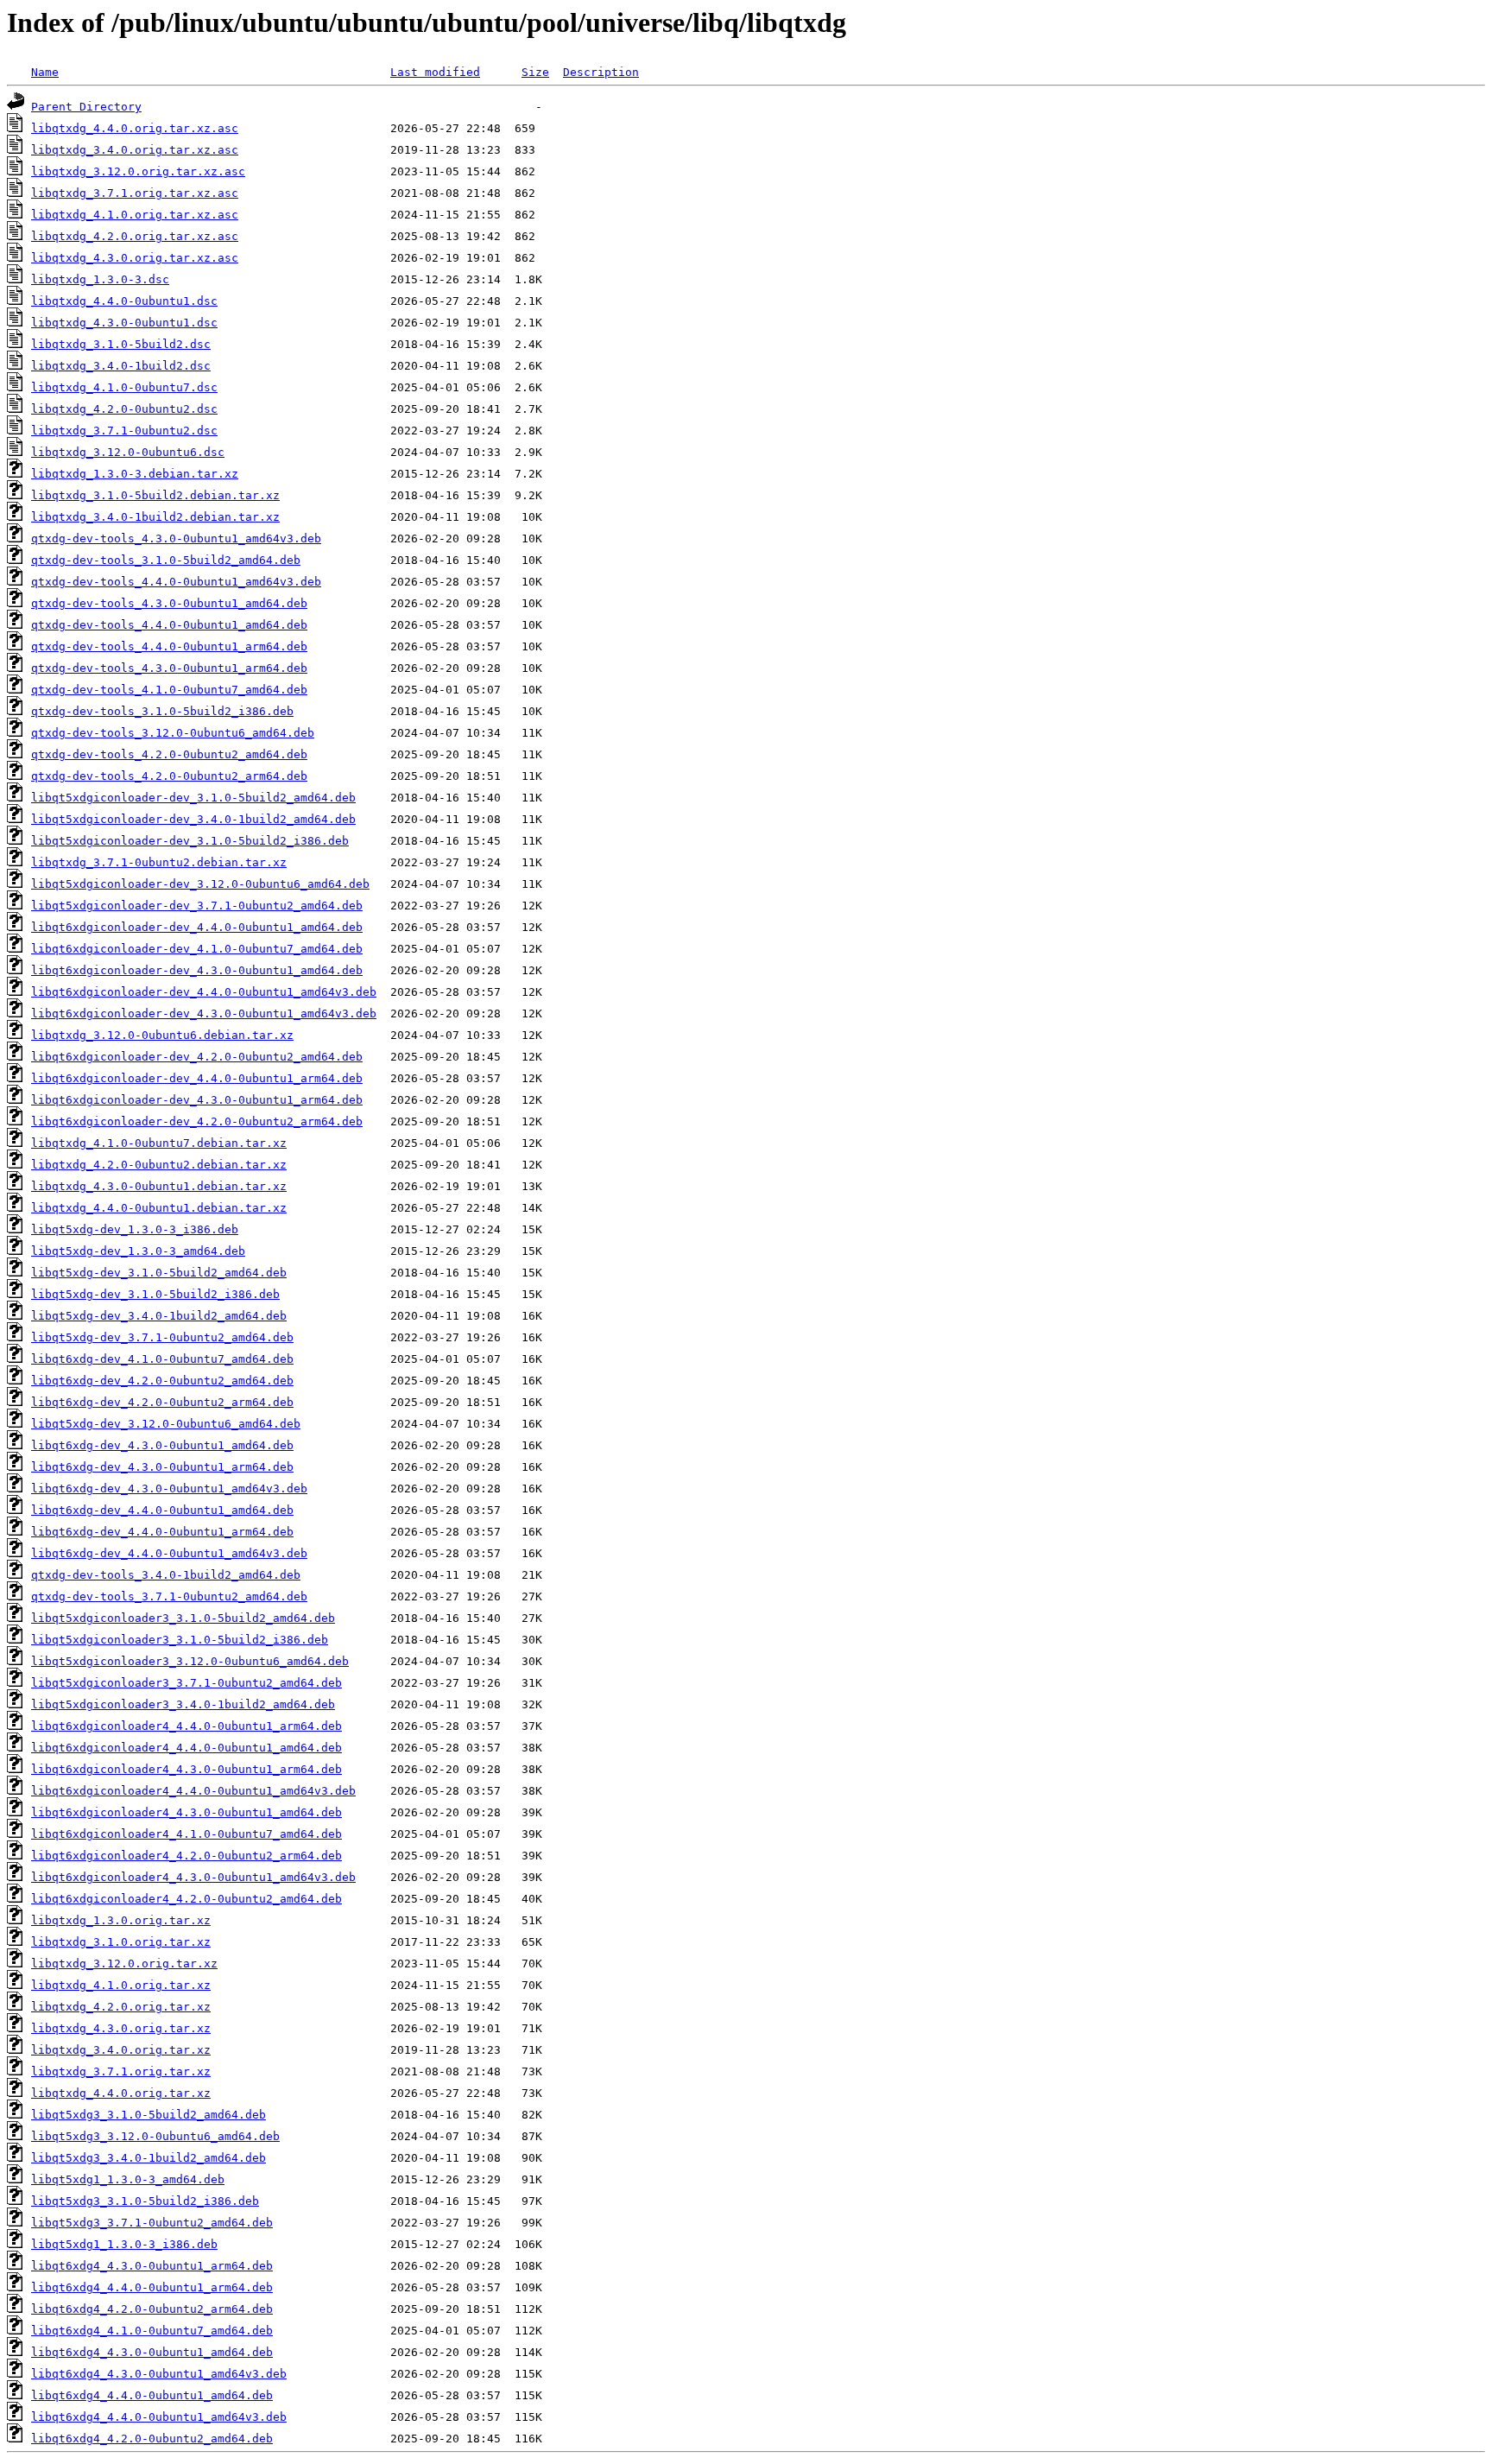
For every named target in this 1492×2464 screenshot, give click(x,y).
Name (45, 72)
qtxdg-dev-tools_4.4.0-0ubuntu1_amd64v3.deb (176, 582)
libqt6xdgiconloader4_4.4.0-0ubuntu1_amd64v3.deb (193, 1791)
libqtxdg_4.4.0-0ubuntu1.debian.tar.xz (159, 1208)
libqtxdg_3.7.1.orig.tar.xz (121, 2071)
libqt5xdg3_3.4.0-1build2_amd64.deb (149, 2158)
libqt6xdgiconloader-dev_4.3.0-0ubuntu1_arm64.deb (197, 1100)
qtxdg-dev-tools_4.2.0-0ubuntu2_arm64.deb (169, 776)
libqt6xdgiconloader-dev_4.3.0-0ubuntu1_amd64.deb (197, 970)
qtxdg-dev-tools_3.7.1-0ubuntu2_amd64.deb (169, 1596)
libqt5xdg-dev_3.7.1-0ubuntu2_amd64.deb (162, 1337)
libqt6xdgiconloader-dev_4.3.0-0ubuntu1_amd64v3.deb (204, 1013)
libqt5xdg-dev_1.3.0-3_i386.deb (135, 1229)
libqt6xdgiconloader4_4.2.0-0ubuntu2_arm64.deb (186, 1856)
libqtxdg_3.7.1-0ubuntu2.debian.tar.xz (159, 862)
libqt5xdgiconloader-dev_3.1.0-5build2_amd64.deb (193, 798)
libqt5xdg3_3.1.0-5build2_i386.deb (145, 2201)
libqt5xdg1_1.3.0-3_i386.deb (124, 2244)
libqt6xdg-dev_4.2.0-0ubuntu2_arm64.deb (162, 1402)
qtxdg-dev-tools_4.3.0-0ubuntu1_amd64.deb (169, 603)
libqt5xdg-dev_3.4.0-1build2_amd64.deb (159, 1316)
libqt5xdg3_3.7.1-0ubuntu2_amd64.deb (152, 2223)
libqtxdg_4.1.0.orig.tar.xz (121, 1985)
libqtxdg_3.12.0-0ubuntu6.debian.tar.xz (162, 1035)
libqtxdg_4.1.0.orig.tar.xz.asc (135, 215)
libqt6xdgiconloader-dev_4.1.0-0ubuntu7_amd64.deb (197, 949)
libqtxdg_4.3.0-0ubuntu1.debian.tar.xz (159, 1186)
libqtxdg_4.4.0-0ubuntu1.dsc (124, 301)
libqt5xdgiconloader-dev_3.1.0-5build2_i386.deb (190, 841)
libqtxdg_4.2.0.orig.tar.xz (121, 2007)
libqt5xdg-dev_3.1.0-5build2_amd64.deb (159, 1273)
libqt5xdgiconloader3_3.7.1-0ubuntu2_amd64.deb (186, 1683)
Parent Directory (86, 107)
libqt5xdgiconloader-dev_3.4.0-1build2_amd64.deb (193, 819)
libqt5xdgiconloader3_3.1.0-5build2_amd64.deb (183, 1618)
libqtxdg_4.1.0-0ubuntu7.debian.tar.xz (159, 1143)
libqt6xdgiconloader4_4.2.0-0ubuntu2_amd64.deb (186, 1899)
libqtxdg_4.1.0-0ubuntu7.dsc (124, 387)
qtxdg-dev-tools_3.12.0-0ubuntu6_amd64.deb (173, 733)
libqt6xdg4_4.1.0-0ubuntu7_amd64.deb (152, 2331)
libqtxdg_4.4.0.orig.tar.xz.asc (135, 128)
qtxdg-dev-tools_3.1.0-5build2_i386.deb (162, 711)
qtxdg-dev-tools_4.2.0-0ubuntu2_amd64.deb (169, 754)
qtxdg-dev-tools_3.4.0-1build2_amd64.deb (166, 1575)
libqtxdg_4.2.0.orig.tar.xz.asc (135, 236)
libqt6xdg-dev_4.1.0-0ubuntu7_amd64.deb (162, 1359)
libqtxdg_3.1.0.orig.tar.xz (121, 1942)
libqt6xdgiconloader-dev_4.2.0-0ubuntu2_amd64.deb (197, 1057)
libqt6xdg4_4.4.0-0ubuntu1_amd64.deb (152, 2395)
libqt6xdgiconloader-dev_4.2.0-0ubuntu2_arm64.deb (197, 1121)
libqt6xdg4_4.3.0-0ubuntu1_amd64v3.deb (159, 2374)
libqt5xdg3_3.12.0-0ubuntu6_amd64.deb (155, 2136)
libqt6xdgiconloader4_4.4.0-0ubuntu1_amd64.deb (186, 1748)
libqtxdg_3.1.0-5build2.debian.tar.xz (155, 495)
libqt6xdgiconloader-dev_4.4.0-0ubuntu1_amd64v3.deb (204, 992)
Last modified (435, 72)
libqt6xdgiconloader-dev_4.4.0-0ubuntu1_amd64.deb (197, 927)
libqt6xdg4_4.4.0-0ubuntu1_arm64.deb (152, 2287)
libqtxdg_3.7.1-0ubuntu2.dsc (124, 431)
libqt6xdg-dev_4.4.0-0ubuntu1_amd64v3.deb (169, 1553)
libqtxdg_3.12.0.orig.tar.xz (124, 1964)
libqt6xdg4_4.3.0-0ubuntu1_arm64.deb (152, 2266)
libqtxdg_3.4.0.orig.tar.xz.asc (135, 150)
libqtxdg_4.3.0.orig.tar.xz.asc (135, 258)
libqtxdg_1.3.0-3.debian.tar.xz (135, 474)
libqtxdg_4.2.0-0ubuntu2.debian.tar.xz (159, 1165)
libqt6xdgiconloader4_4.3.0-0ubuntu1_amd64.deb (186, 1812)
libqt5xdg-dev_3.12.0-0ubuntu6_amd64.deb (166, 1424)
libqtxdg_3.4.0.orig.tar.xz (121, 2050)
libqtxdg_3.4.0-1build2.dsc (121, 366)
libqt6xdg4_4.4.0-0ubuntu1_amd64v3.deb (159, 2417)
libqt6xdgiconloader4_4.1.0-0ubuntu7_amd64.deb (186, 1834)
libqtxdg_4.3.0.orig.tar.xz (121, 2028)
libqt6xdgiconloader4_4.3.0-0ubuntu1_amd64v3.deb (193, 1877)
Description (601, 72)
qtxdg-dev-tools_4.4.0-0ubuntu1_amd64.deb (169, 625)
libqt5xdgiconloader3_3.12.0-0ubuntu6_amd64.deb (190, 1661)
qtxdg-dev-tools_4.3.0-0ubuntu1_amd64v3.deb (176, 538)
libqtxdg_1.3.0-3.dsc (100, 279)
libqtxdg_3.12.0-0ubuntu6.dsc (128, 452)
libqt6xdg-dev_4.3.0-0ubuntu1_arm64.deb (162, 1467)
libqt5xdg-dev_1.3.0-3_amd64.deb (138, 1251)
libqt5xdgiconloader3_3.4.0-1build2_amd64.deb (183, 1704)
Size (535, 72)
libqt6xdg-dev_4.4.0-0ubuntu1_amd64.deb (162, 1510)
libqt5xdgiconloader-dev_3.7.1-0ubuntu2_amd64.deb (197, 906)
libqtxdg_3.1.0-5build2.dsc (121, 344)
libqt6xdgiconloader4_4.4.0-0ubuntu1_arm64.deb (186, 1726)
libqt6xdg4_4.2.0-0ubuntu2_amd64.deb (152, 2439)
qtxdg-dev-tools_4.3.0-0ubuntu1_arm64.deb (169, 668)
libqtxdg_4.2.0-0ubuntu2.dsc (124, 409)
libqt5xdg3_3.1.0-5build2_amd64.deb (149, 2115)
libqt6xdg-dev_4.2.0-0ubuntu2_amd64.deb (162, 1381)
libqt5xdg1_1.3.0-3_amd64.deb (128, 2179)
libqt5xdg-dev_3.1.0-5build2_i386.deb (155, 1294)
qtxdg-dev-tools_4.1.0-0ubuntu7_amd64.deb (169, 690)
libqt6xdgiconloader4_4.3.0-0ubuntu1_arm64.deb (186, 1769)
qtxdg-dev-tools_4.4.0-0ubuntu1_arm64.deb (169, 646)
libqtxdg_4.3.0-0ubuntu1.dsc (124, 323)
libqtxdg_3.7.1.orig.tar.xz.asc (135, 193)
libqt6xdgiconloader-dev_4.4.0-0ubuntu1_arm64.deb (197, 1078)
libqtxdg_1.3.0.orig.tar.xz (121, 1920)
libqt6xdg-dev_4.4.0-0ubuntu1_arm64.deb (162, 1532)
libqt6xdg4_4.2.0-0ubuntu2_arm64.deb (152, 2309)
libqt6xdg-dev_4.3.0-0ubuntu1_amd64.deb (162, 1445)
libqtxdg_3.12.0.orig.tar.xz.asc (138, 171)
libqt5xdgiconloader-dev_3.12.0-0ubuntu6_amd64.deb (200, 884)
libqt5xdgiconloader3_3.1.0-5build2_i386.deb (180, 1640)
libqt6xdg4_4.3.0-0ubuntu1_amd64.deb (152, 2352)
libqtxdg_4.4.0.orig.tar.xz (121, 2093)
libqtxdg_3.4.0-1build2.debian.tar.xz (155, 517)
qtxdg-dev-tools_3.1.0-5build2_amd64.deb (166, 560)
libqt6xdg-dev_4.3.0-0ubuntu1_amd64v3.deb (169, 1489)
